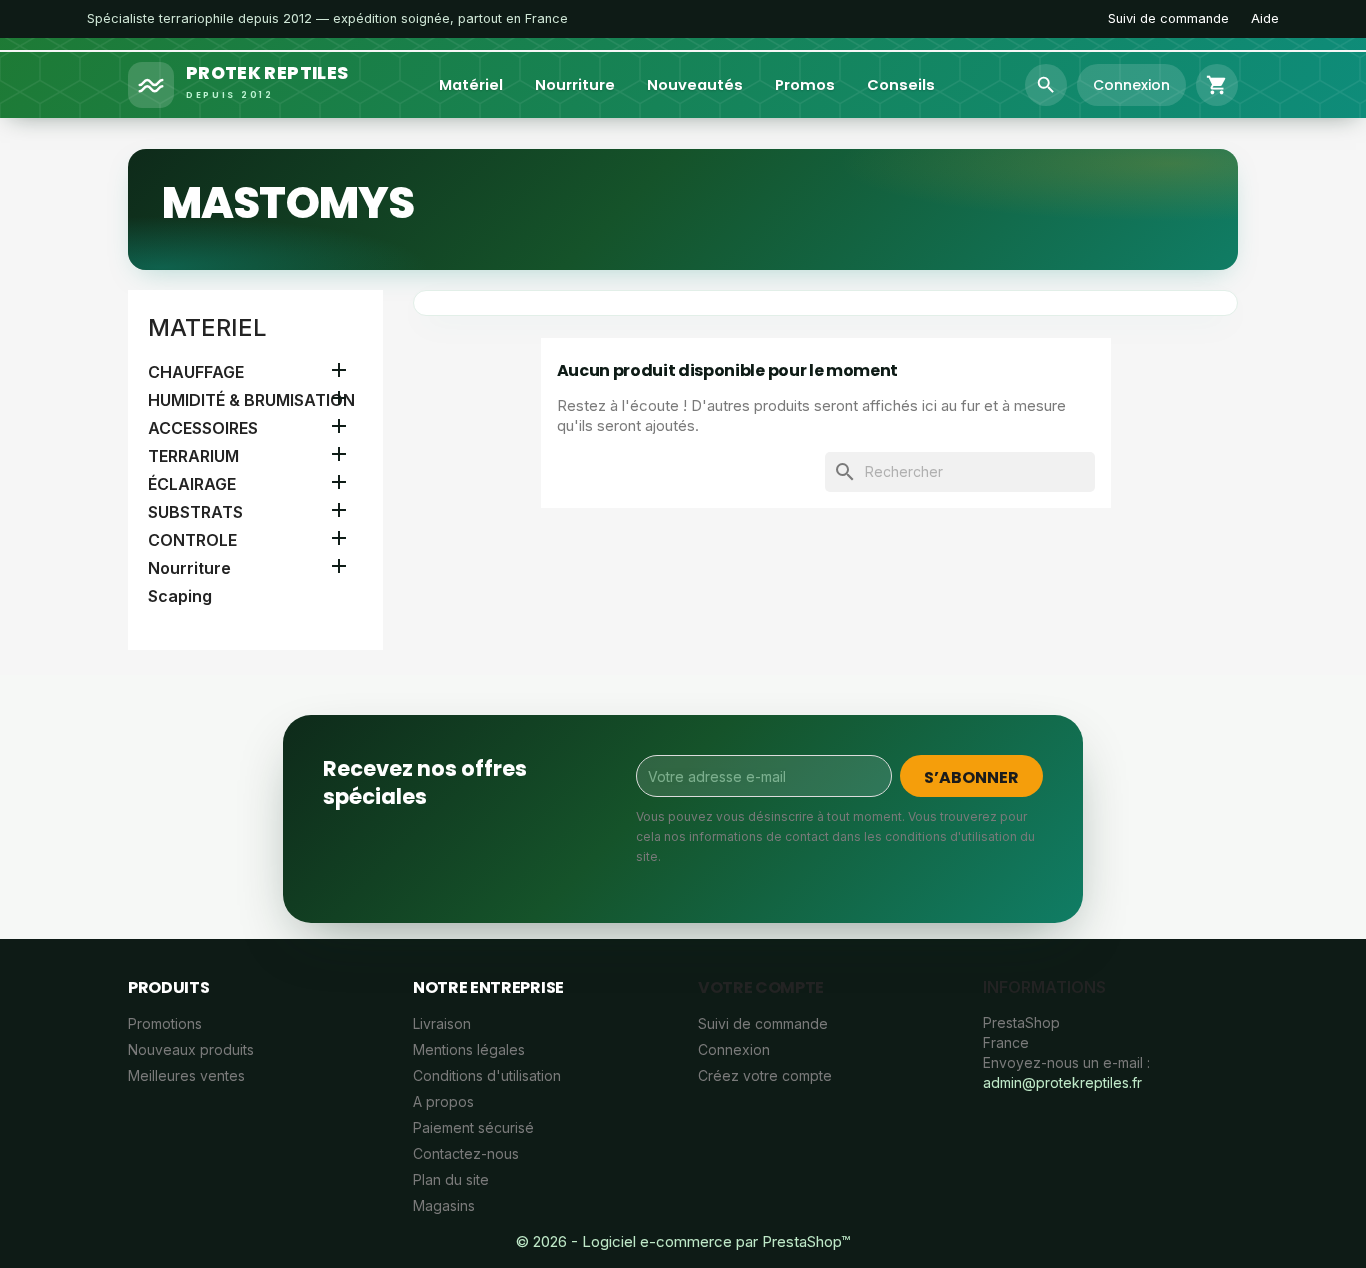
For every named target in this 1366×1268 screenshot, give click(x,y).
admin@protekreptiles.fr (1062, 1082)
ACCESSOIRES (203, 428)
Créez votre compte (765, 1075)
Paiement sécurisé (473, 1127)
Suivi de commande (1168, 18)
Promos (805, 85)
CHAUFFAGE (196, 372)
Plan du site (451, 1179)
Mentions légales (469, 1049)
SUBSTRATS (195, 512)
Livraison (442, 1023)
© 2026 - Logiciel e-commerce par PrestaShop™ (683, 1241)
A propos (443, 1101)
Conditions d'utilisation (487, 1075)
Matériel (471, 85)
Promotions (165, 1023)
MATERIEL (207, 327)
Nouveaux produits (191, 1049)
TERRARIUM (193, 456)
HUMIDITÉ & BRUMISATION (251, 400)
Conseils (901, 85)
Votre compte (761, 987)
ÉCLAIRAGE (192, 484)
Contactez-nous (466, 1153)
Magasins (444, 1205)
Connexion (734, 1049)
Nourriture (575, 85)
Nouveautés (695, 85)
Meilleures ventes (186, 1075)
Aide (1265, 18)
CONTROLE (192, 540)
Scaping (180, 596)
